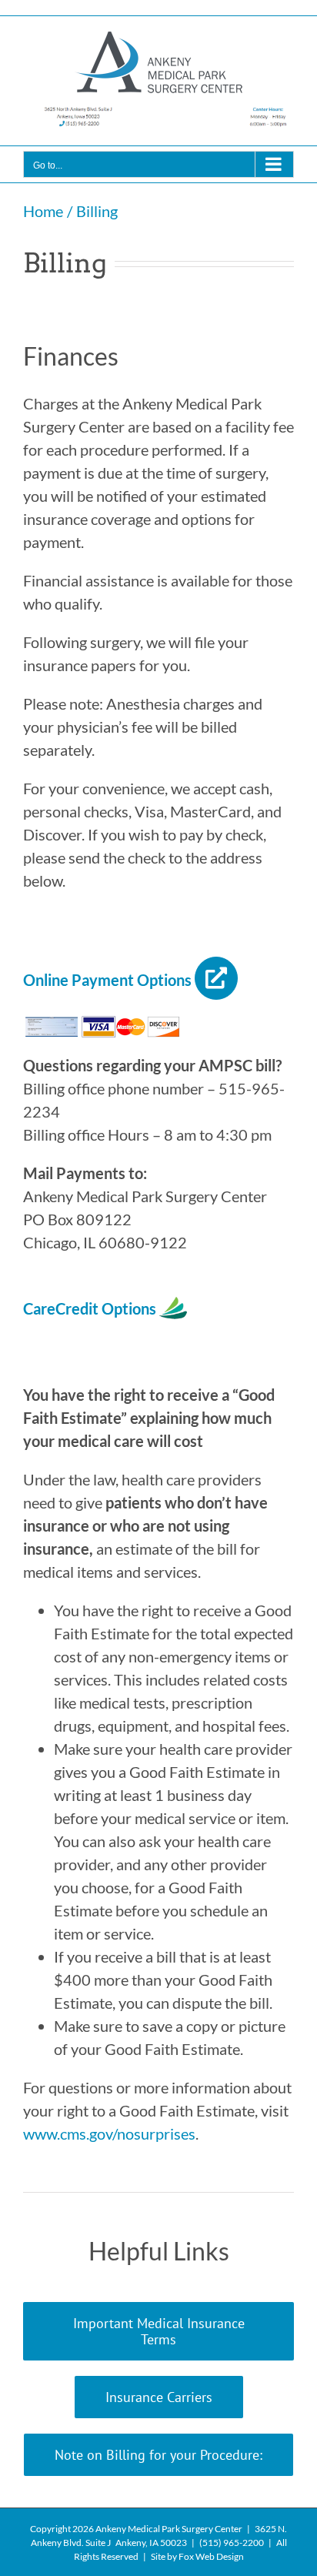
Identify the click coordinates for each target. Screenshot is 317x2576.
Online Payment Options (107, 980)
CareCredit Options (91, 1308)
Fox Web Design (211, 2556)
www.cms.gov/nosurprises (109, 2133)
